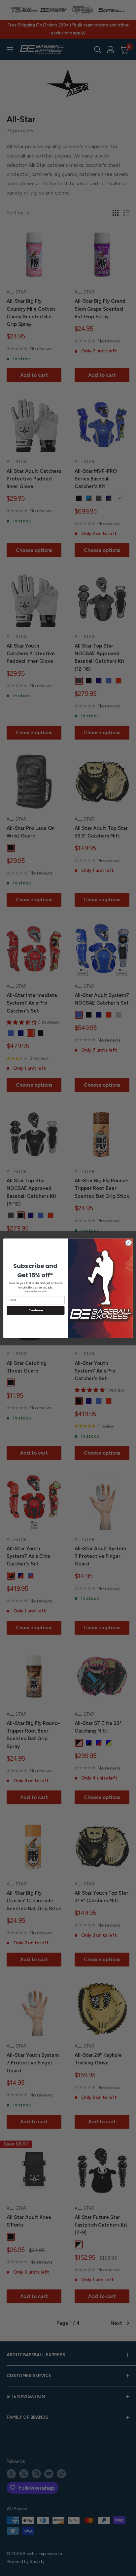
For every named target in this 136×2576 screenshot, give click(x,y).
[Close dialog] (128, 1243)
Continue (36, 1310)
